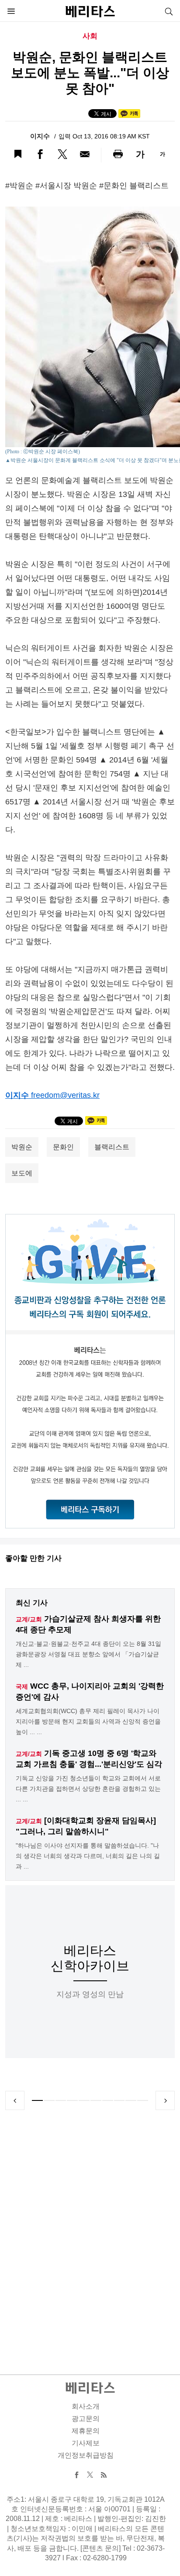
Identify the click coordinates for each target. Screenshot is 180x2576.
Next (165, 2100)
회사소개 (86, 2406)
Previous (15, 2100)
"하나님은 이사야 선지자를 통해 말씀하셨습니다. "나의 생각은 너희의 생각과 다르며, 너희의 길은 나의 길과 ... (88, 1856)
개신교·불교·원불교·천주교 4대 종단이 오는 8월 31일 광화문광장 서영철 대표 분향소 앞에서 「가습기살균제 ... (88, 1654)
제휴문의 (86, 2431)
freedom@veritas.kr (65, 1095)
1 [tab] (37, 2100)
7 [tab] (108, 2100)
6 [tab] (96, 2100)
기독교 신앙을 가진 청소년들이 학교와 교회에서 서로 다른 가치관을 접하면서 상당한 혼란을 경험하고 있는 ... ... (88, 1789)
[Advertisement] (90, 2232)
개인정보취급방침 (86, 2455)
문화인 (63, 1147)
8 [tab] (119, 2100)
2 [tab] (49, 2100)
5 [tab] (84, 2100)
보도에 (22, 1173)
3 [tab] (61, 2100)
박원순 (22, 1147)
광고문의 (86, 2419)
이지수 (41, 136)
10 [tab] (143, 2100)
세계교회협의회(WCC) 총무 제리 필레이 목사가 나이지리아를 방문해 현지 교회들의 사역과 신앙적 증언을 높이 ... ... (88, 1721)
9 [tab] (131, 2100)
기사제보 (86, 2443)
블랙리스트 (112, 1147)
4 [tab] (72, 2100)
